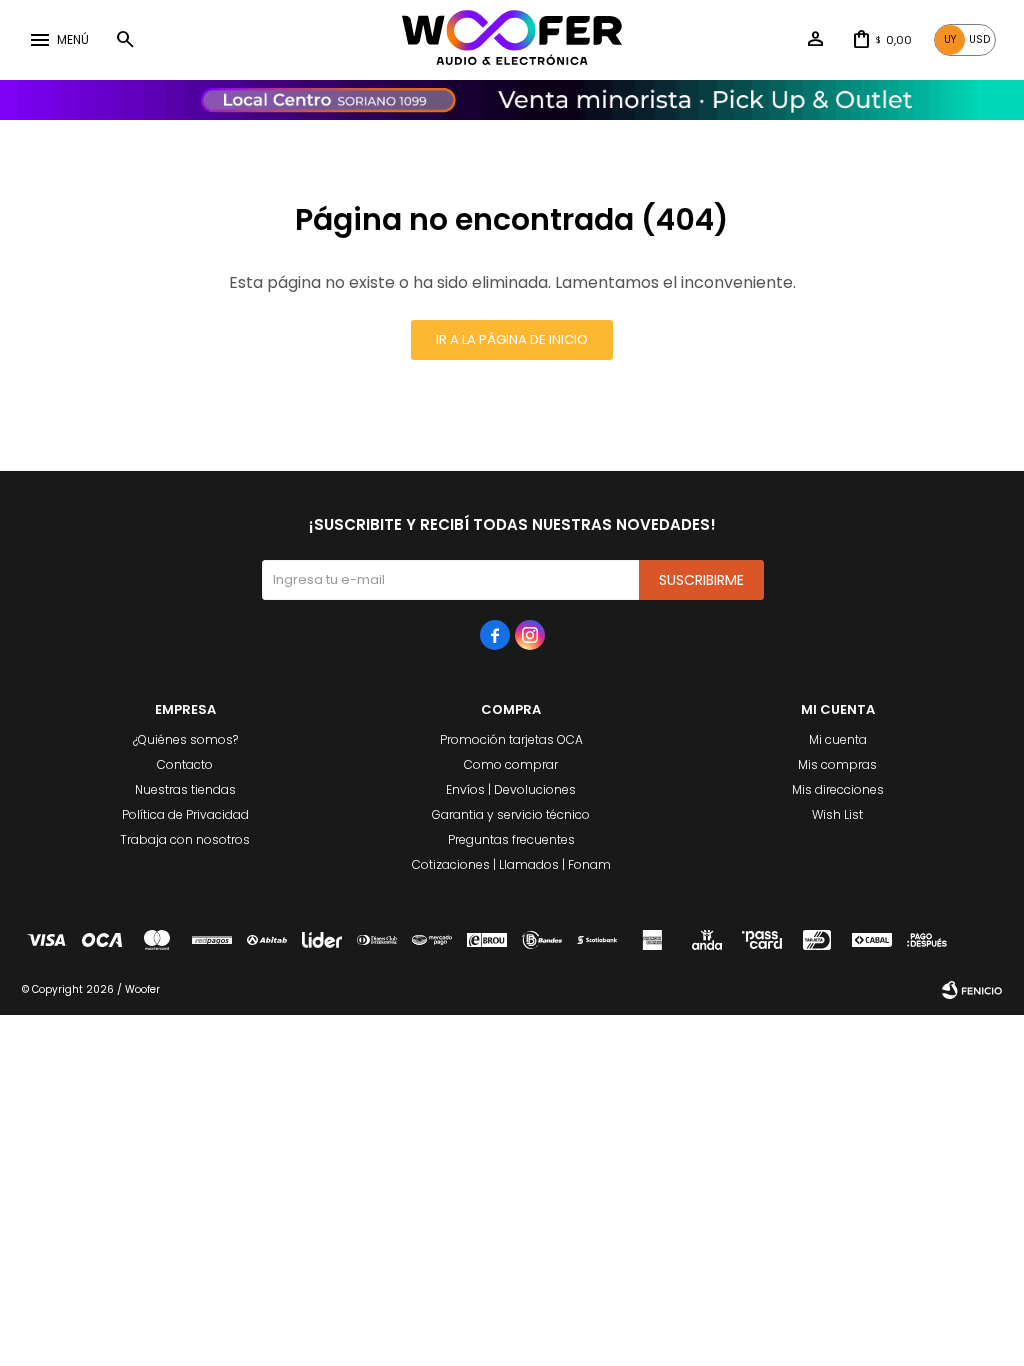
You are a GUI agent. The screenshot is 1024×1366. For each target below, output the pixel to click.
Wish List (837, 814)
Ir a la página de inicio (512, 339)
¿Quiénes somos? (185, 739)
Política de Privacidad (185, 814)
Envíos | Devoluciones (511, 789)
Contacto (185, 764)
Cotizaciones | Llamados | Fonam (511, 864)
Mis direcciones (838, 789)
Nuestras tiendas (185, 789)
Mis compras (837, 764)
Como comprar (511, 764)
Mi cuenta (838, 739)
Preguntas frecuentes (511, 839)
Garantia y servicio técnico (511, 814)
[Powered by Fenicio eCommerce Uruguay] (972, 990)
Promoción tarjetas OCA (511, 739)
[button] (125, 40)
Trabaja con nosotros (185, 839)
